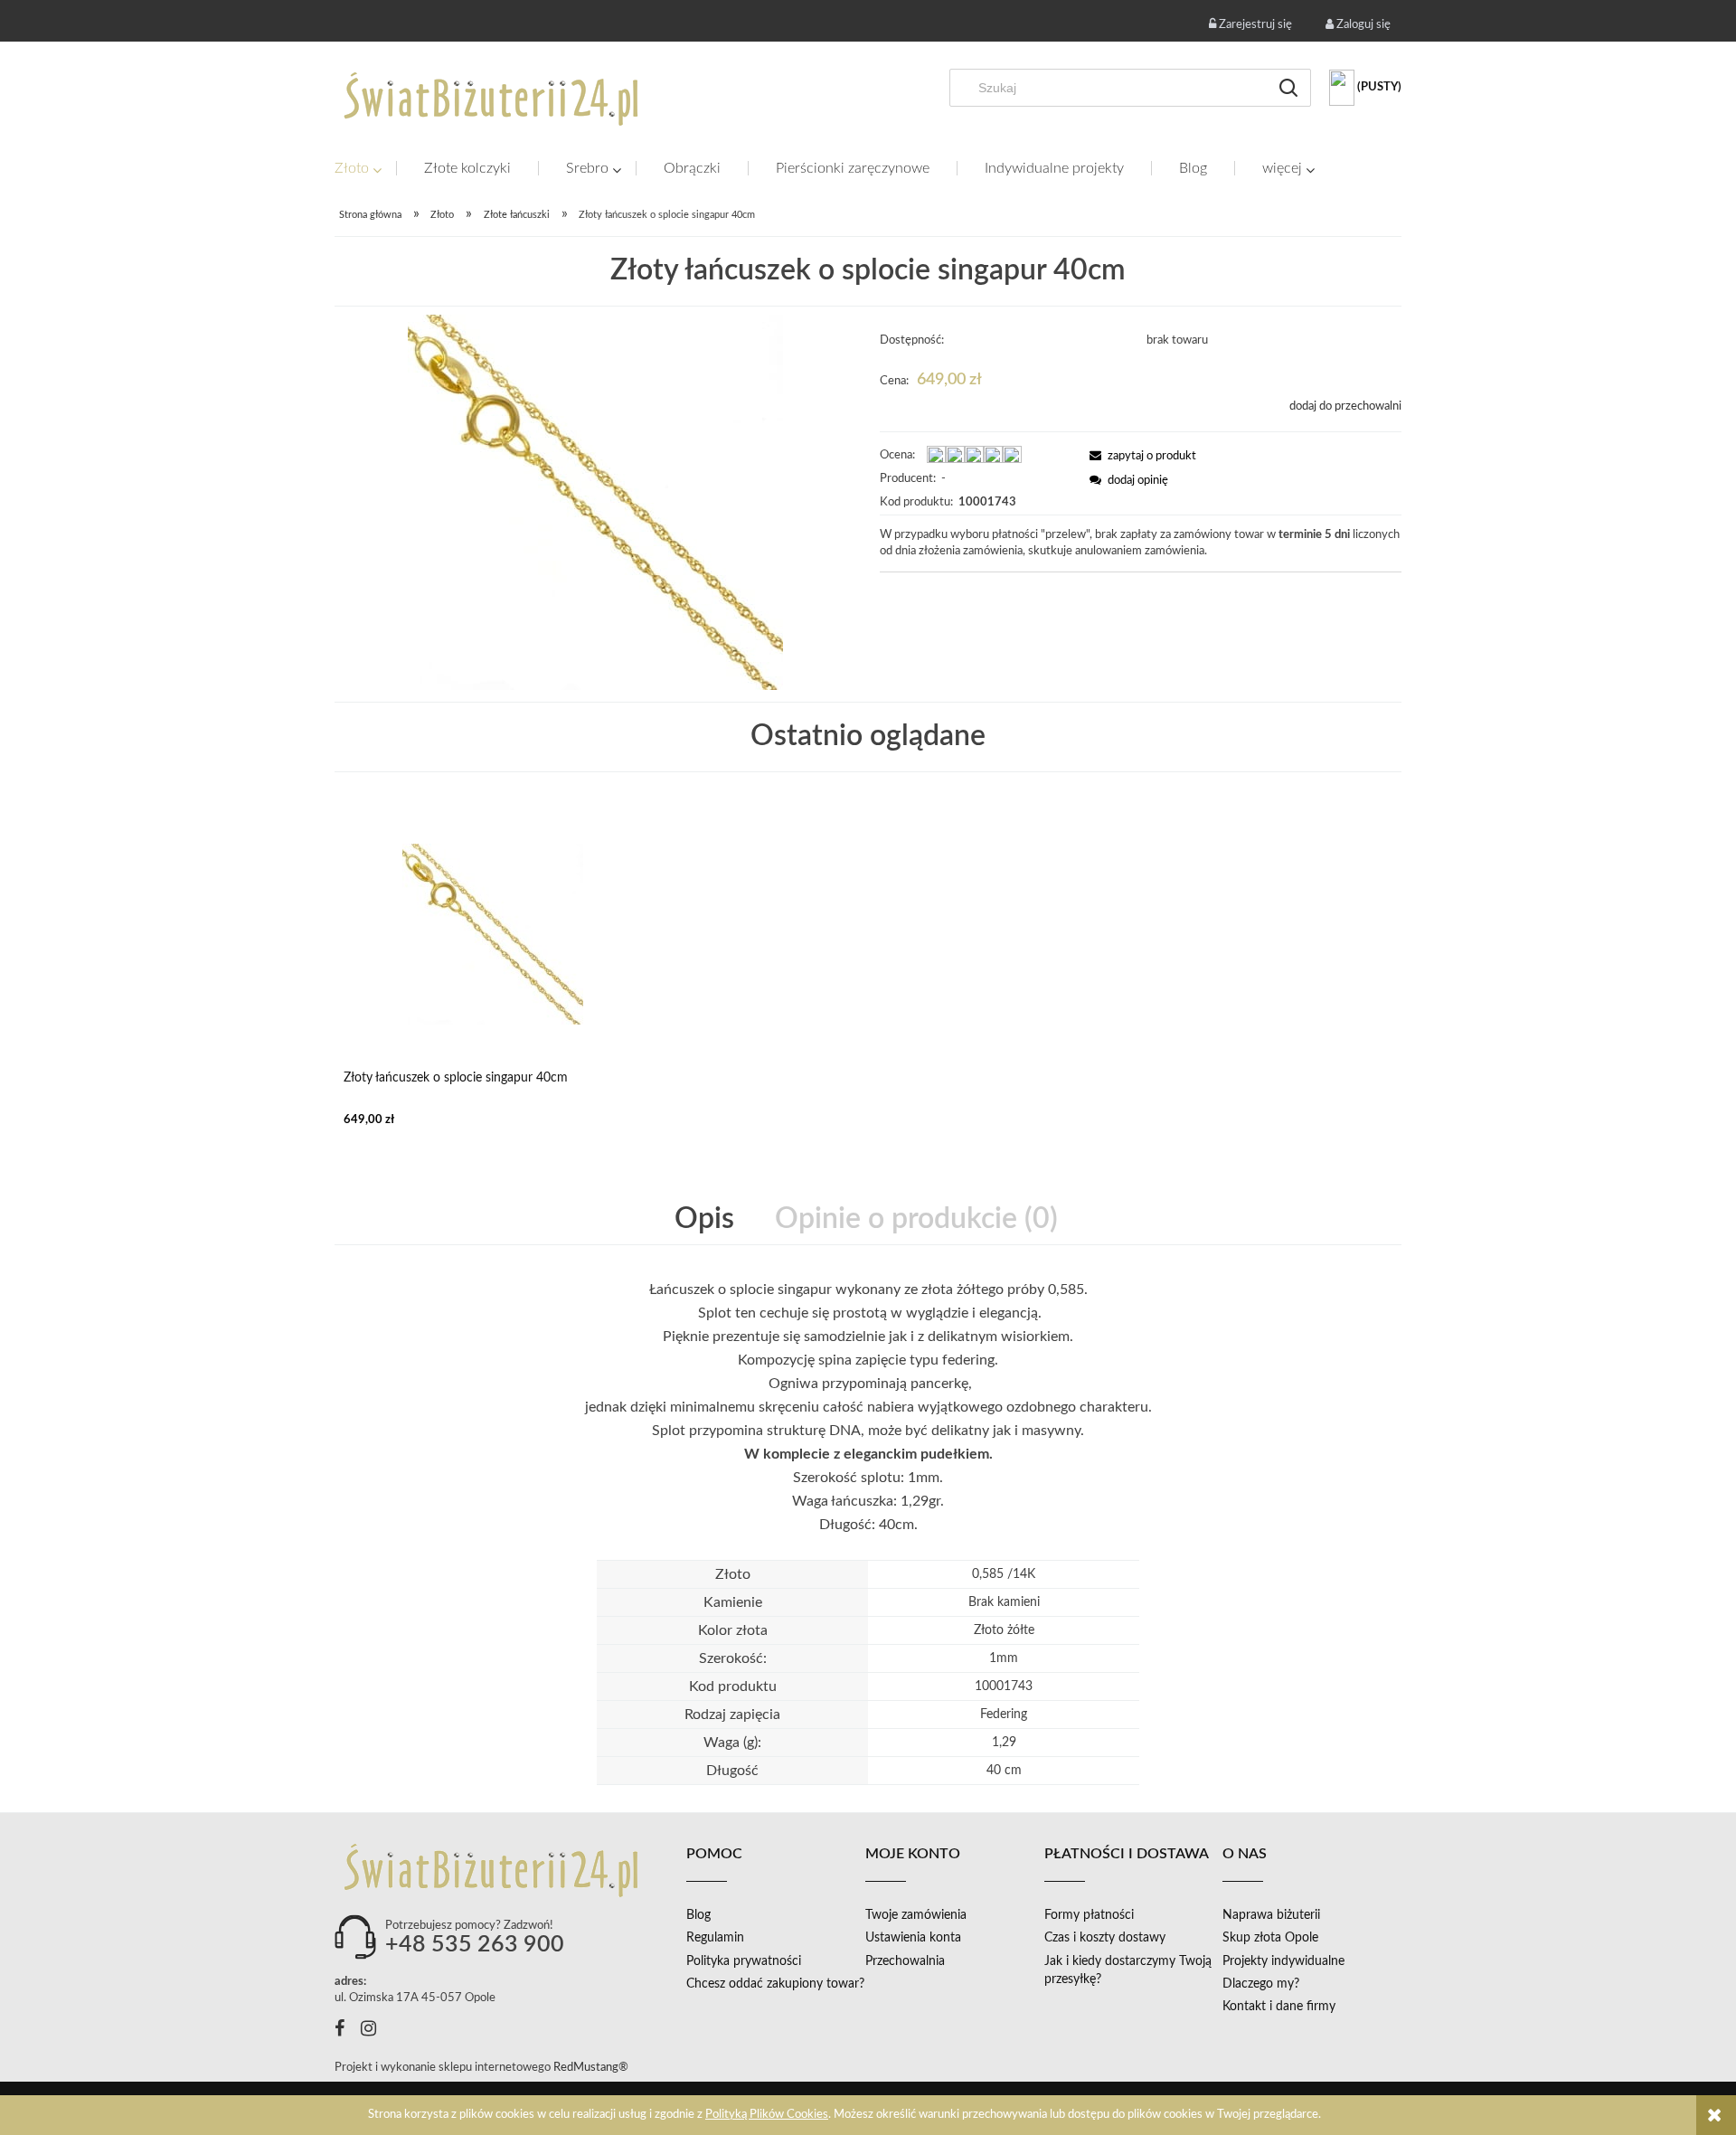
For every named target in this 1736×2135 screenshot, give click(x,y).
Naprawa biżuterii (1271, 1915)
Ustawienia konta (913, 1938)
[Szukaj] (1288, 88)
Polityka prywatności (744, 1961)
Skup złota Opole (1270, 1938)
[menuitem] (365, 169)
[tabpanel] (868, 1419)
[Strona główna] (493, 99)
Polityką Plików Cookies (767, 2115)
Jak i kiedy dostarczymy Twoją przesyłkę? (1128, 1970)
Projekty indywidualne (1283, 1961)
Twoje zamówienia (916, 1915)
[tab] (706, 1219)
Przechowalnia (905, 1961)
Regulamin (715, 1938)
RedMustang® (592, 2068)
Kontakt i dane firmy (1279, 2007)
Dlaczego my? (1261, 1984)
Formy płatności (1089, 1915)
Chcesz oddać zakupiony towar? (775, 1984)
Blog (698, 1915)
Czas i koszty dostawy (1105, 1938)
